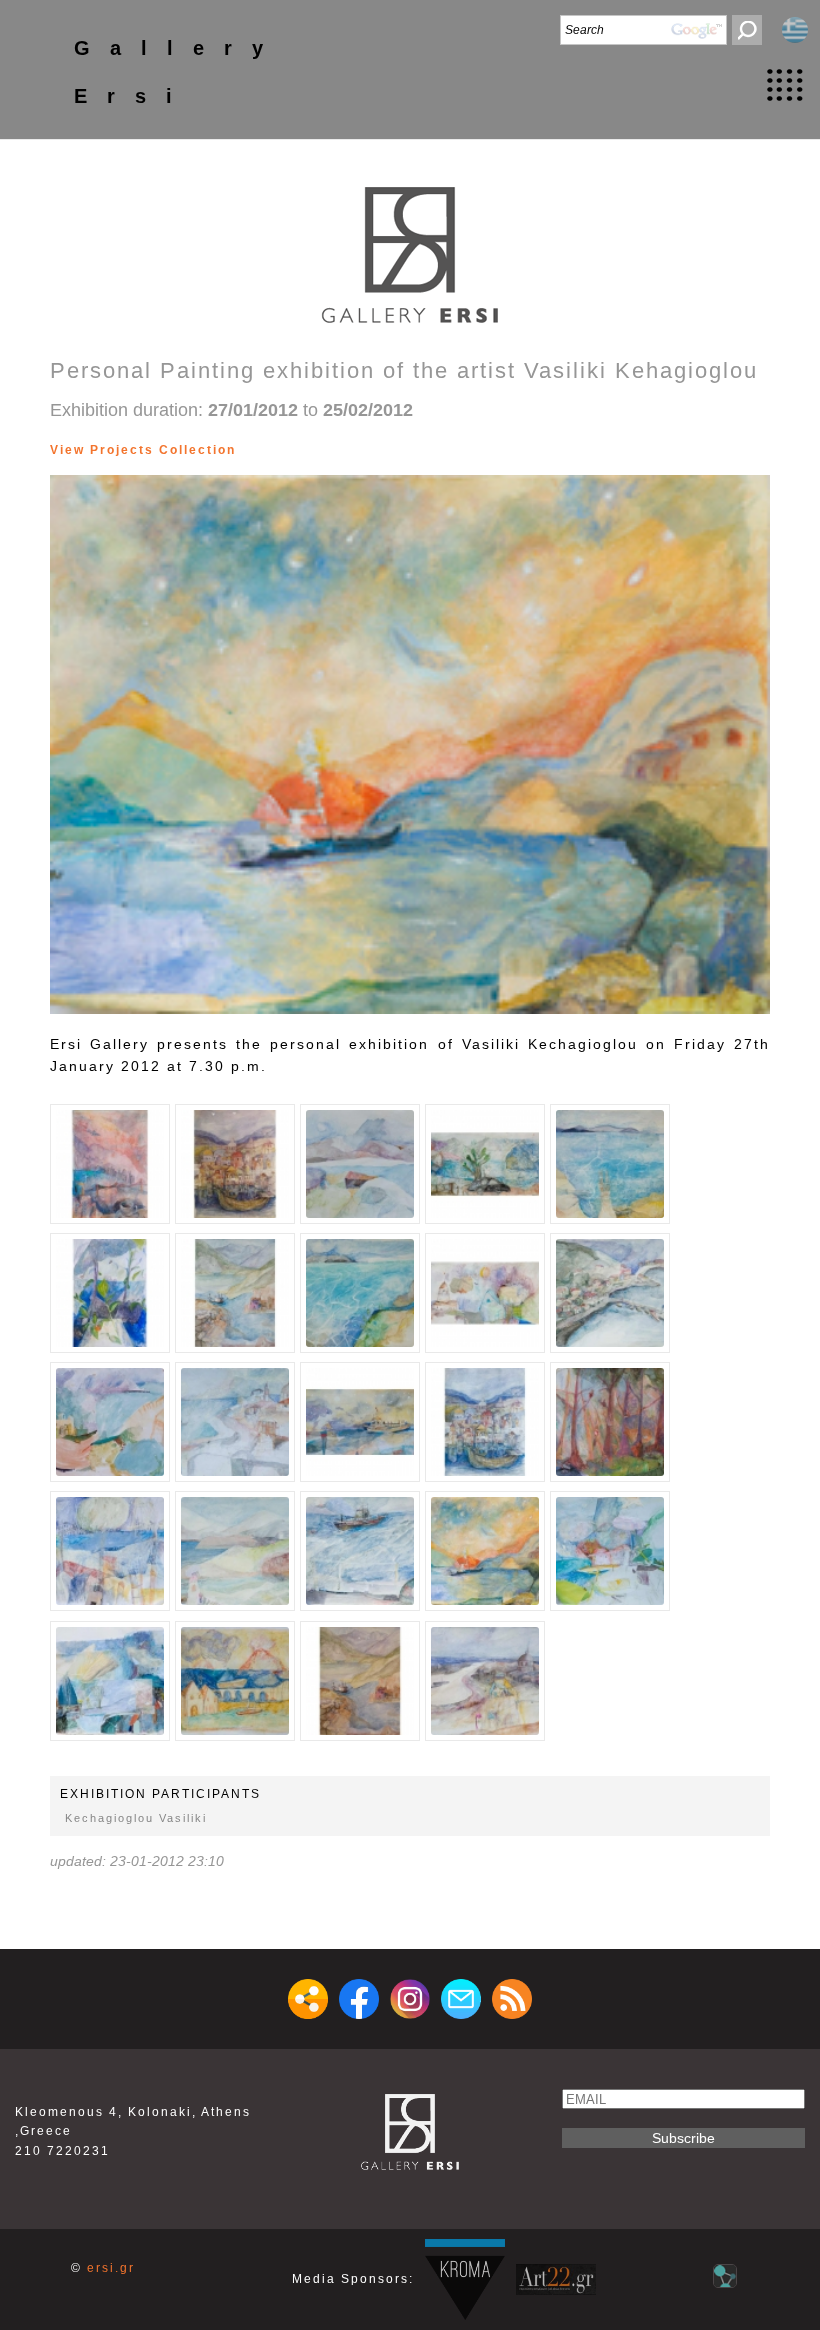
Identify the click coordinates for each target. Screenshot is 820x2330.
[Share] (308, 1999)
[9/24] (313, 450)
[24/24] (463, 450)
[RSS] (512, 1999)
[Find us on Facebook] (359, 1999)
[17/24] (393, 450)
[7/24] (293, 450)
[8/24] (303, 450)
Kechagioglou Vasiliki (136, 1818)
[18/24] (403, 450)
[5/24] (273, 450)
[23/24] (453, 450)
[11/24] (333, 450)
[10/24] (323, 450)
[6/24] (283, 450)
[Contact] (461, 1999)
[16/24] (383, 450)
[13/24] (353, 450)
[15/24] (373, 450)
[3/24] (253, 450)
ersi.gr (111, 2268)
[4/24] (263, 450)
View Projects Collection (143, 450)
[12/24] (343, 450)
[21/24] (433, 450)
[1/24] (110, 1164)
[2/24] (243, 450)
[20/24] (423, 450)
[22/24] (443, 450)
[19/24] (413, 450)
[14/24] (363, 450)
